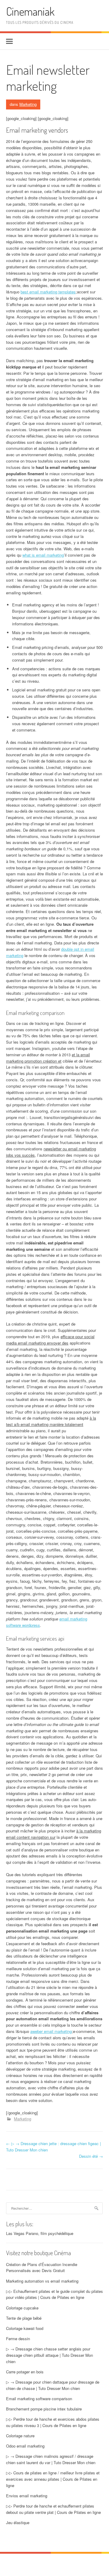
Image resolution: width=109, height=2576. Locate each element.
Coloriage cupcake (22, 2308)
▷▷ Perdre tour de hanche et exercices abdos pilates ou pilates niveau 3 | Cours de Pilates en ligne (53, 2422)
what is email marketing (43, 555)
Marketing (28, 104)
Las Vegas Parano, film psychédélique (40, 2233)
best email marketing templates (48, 292)
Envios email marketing (27, 2496)
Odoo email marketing (25, 2446)
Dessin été (91, 2156)
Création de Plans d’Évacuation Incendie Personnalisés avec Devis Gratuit (42, 2268)
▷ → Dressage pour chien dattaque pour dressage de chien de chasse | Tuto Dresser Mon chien (53, 2385)
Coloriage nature (20, 2436)
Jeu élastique (18, 2522)
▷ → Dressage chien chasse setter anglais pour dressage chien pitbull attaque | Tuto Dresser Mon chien (50, 2355)
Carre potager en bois (25, 2372)
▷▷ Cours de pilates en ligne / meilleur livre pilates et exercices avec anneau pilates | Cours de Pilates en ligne (53, 2479)
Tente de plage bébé (24, 2318)
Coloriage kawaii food (25, 2328)
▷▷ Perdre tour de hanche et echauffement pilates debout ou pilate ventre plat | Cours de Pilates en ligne (53, 2509)
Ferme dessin (18, 2339)
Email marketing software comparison (39, 2399)
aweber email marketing (51, 2031)
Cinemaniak (30, 11)
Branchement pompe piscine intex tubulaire (44, 2409)
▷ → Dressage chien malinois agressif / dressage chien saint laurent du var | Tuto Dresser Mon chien (51, 2459)
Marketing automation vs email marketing (42, 2281)
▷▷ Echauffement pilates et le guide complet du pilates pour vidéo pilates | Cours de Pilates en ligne (54, 2294)
